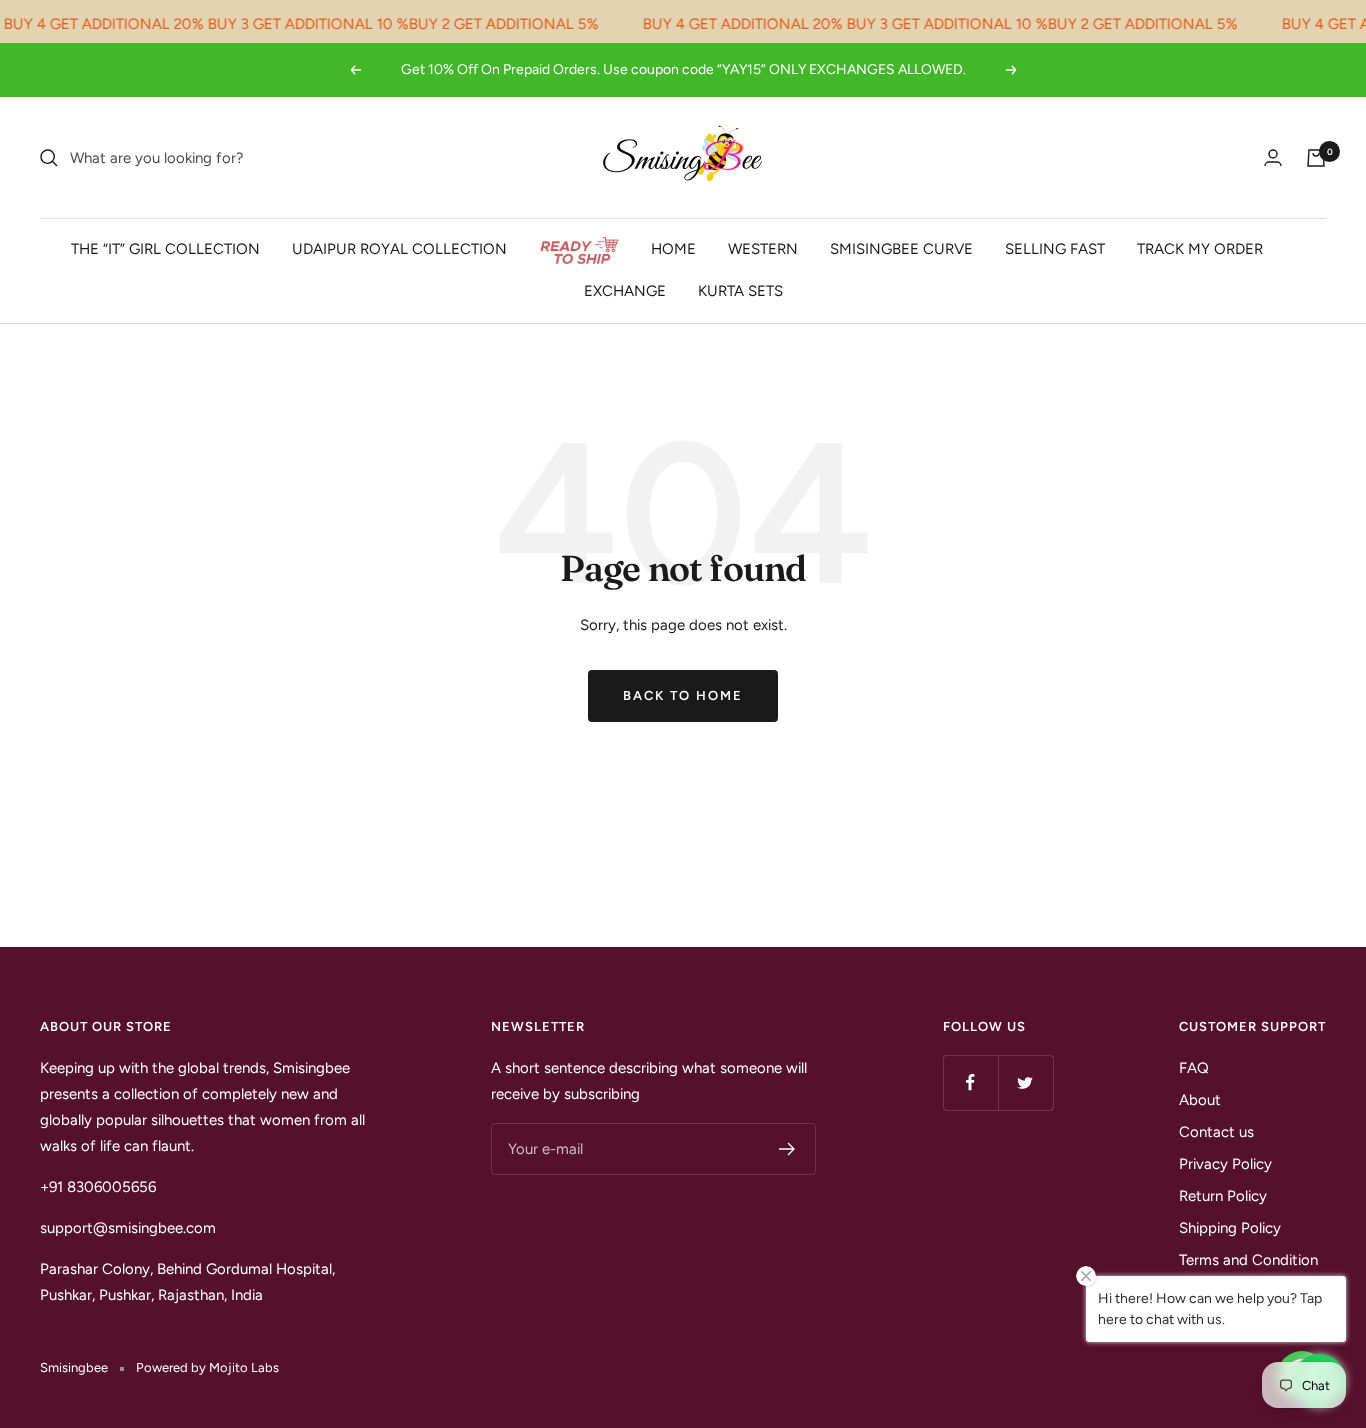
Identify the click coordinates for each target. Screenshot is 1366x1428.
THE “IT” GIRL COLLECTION (165, 249)
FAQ (1194, 1068)
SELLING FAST (1055, 249)
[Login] (1273, 157)
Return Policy (1223, 1196)
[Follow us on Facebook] (970, 1082)
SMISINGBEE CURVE (901, 249)
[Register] (787, 1149)
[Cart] (1316, 158)
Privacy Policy (1225, 1164)
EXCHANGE (625, 291)
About (1200, 1100)
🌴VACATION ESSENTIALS (579, 251)
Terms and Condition (1248, 1260)
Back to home (683, 695)
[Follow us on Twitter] (1025, 1082)
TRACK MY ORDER (1200, 249)
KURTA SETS (740, 291)
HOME (673, 249)
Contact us (1216, 1132)
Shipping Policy (1230, 1228)
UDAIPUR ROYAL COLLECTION (399, 249)
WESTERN (763, 249)
